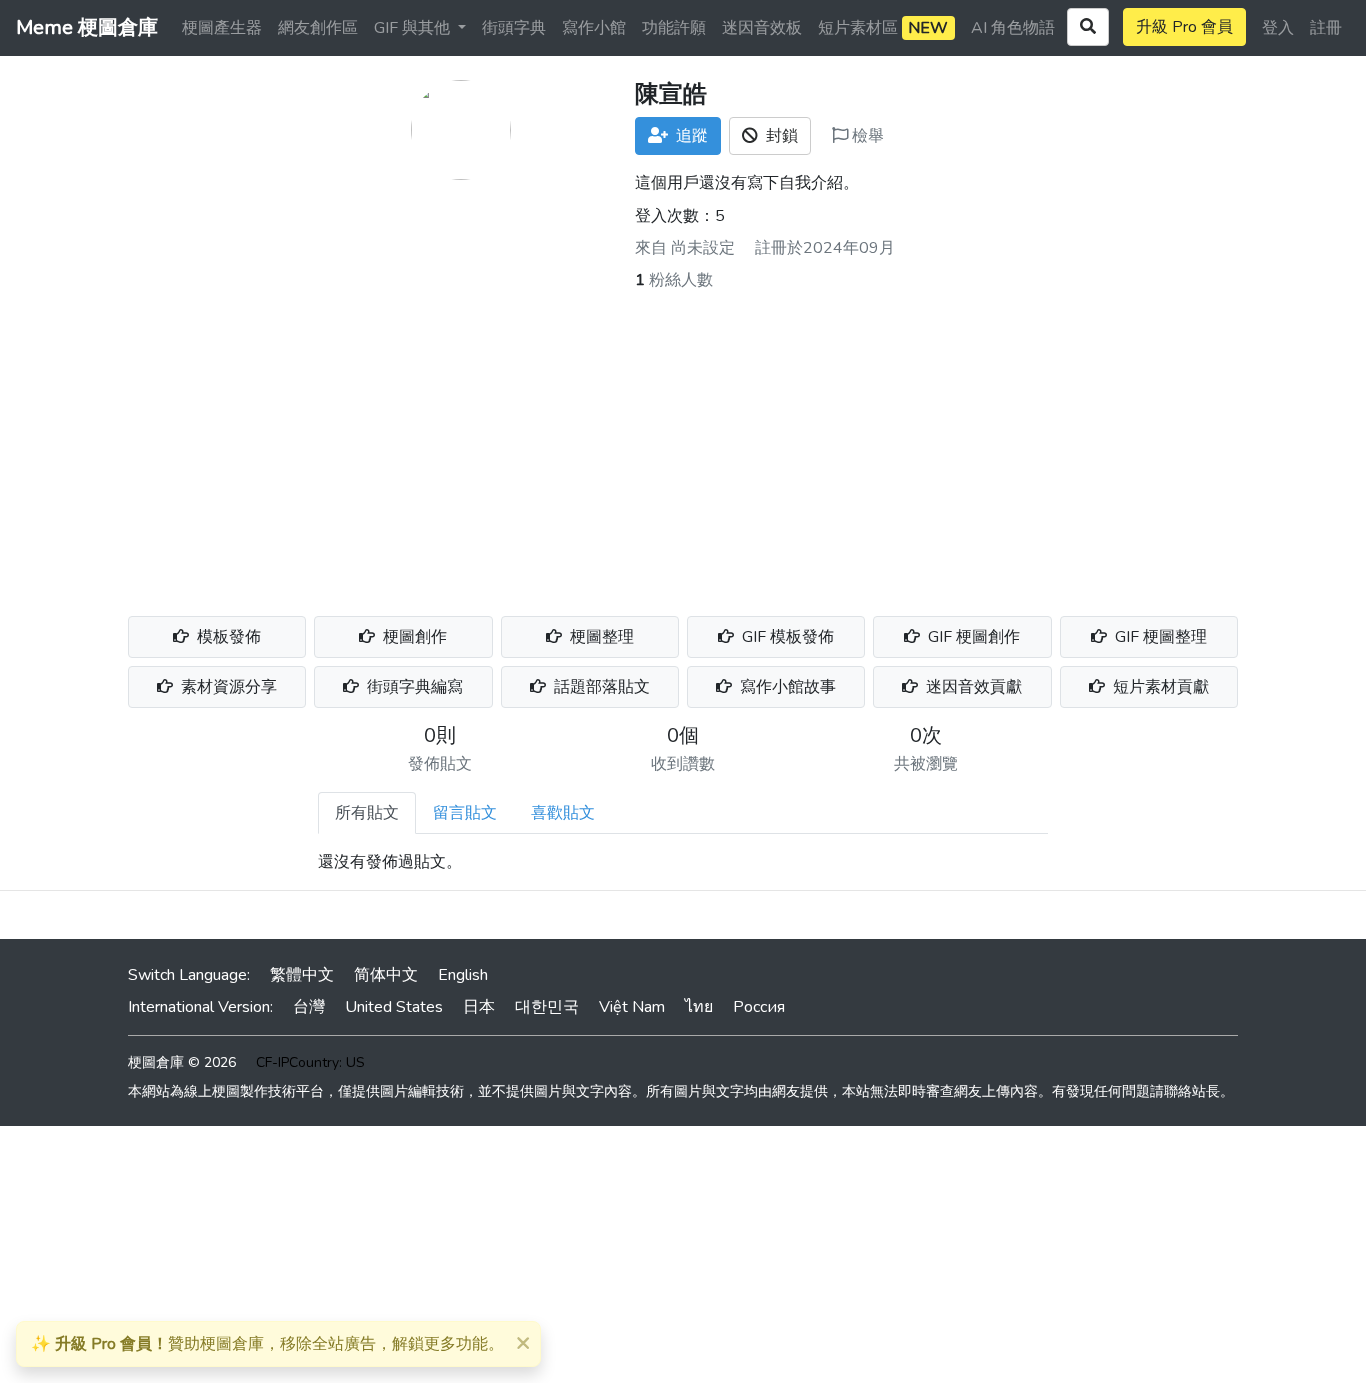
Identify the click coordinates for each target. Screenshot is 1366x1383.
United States (394, 1007)
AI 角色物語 (1013, 28)
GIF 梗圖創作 (972, 637)
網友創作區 (318, 28)
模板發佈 (227, 637)
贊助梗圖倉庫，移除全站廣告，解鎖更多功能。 (267, 1344)
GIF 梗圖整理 (1159, 637)
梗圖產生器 (222, 28)
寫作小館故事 (786, 687)
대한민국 (547, 1007)
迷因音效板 (762, 28)
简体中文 (386, 975)
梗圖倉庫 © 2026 (182, 1062)
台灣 (309, 1007)
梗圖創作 (413, 637)
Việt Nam (632, 1007)
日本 (479, 1007)
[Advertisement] (683, 442)
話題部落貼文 (600, 687)
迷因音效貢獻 (972, 687)
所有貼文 (367, 813)
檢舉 (866, 136)
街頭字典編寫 (413, 687)
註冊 (1326, 28)
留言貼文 (465, 813)
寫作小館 (594, 28)
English (463, 975)
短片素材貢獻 (1159, 687)
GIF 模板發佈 (786, 637)
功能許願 (674, 28)
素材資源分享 (227, 687)
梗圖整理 (600, 637)
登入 (1278, 28)
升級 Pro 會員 (1184, 27)
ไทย (699, 1007)
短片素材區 (883, 28)
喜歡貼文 (563, 813)
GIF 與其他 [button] (414, 28)
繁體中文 (302, 975)
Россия (759, 1007)
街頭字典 (514, 28)
